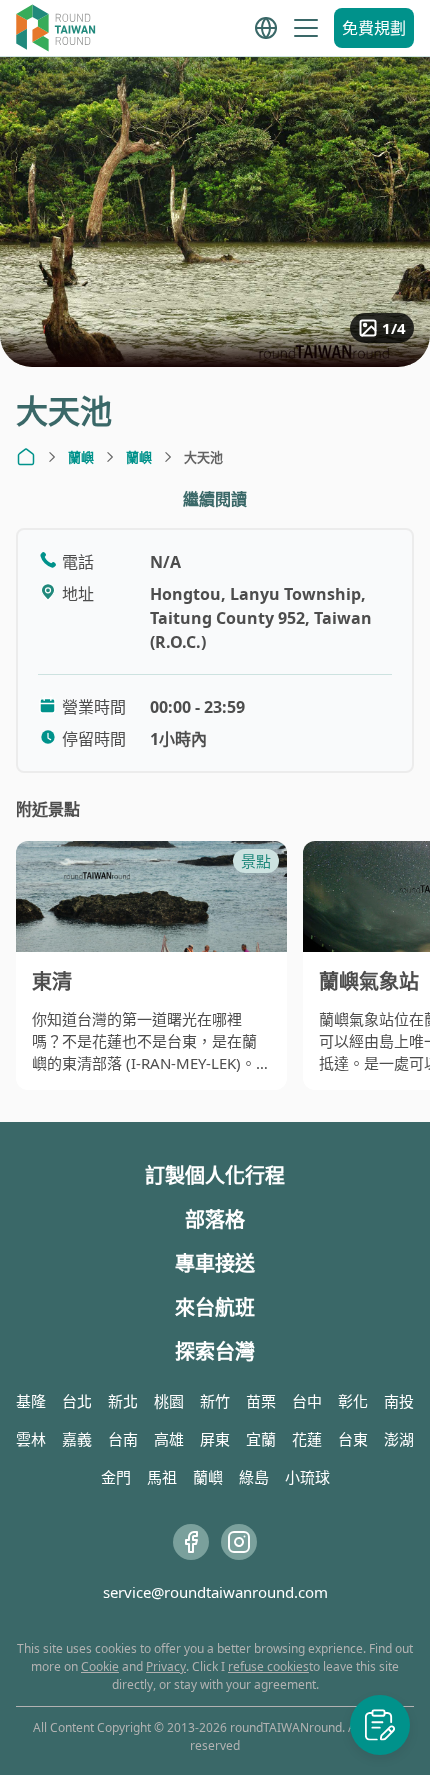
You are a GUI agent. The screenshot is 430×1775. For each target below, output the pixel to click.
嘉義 (77, 1439)
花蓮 (307, 1439)
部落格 (215, 1219)
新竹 (215, 1401)
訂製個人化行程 (215, 1175)
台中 (307, 1401)
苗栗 (261, 1401)
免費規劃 (374, 28)
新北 (123, 1401)
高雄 (169, 1439)
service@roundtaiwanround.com (215, 1592)
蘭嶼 (81, 457)
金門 (116, 1477)
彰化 (353, 1401)
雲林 (31, 1439)
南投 (399, 1401)
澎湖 (399, 1439)
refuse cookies (268, 1666)
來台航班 (215, 1307)
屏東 (215, 1439)
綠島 (254, 1477)
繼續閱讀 (215, 499)
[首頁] (26, 457)
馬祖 (162, 1477)
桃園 (169, 1401)
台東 (353, 1439)
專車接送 (215, 1263)
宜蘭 (261, 1439)
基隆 (31, 1401)
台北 (77, 1401)
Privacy (166, 1666)
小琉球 (307, 1477)
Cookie (100, 1666)
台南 (123, 1439)
